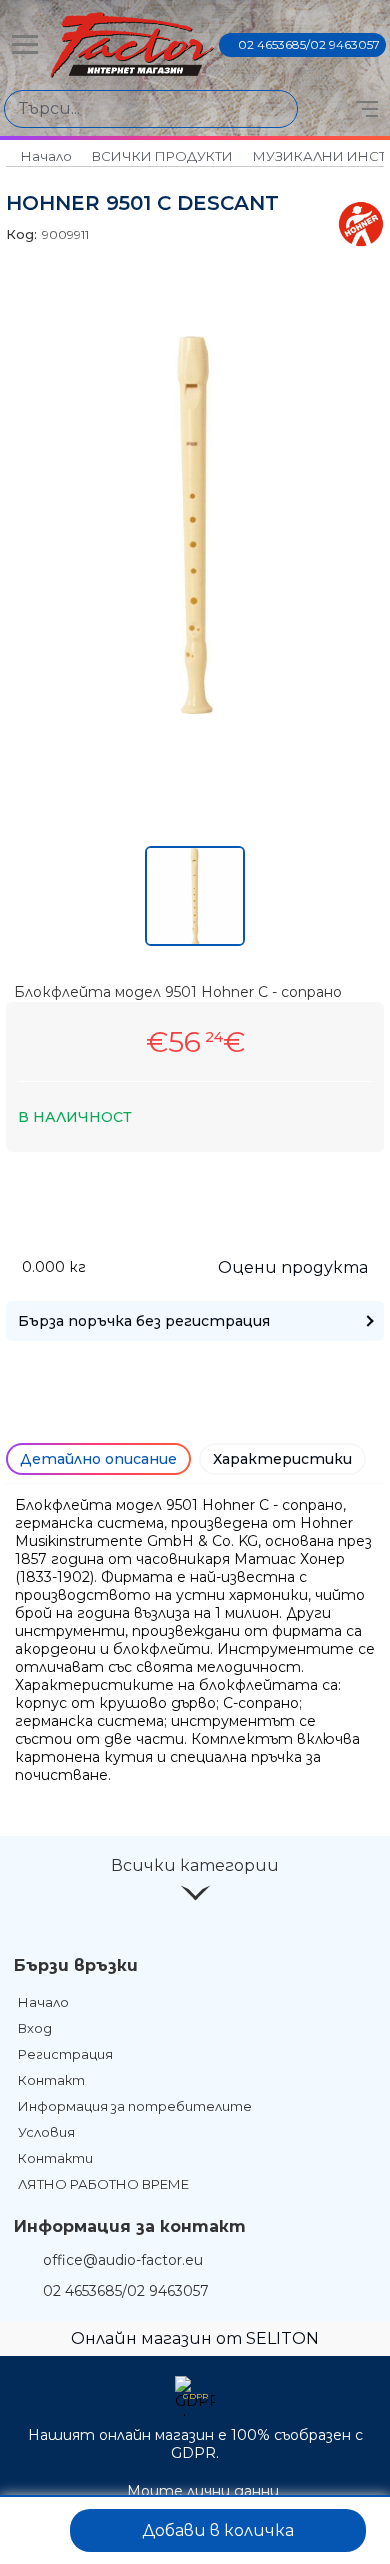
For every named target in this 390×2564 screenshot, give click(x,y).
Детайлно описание (98, 1459)
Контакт (51, 2080)
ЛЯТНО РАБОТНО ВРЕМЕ (103, 2184)
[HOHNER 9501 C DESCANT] (195, 709)
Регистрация (65, 2054)
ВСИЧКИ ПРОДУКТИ (162, 156)
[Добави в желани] (36, 2530)
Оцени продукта (293, 1267)
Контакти (55, 2158)
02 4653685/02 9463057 (309, 44)
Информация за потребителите (135, 2106)
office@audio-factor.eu (123, 2260)
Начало (46, 156)
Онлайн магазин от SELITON (195, 2338)
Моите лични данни (203, 2491)
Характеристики (282, 1459)
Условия (46, 2132)
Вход (35, 2028)
